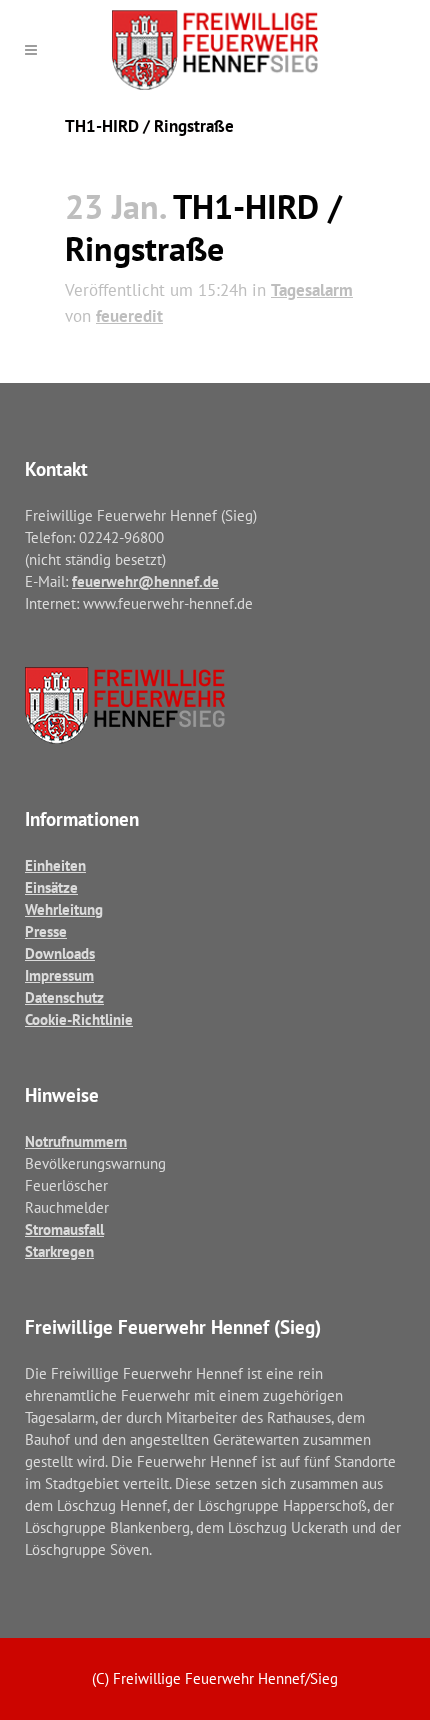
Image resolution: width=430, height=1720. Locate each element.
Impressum (59, 975)
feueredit (129, 316)
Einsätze (51, 887)
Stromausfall (64, 1229)
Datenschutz (64, 997)
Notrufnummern (76, 1141)
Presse (46, 931)
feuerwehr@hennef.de (145, 581)
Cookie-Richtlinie (79, 1019)
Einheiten (55, 865)
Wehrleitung (64, 909)
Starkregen (59, 1251)
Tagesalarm (312, 290)
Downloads (60, 953)
